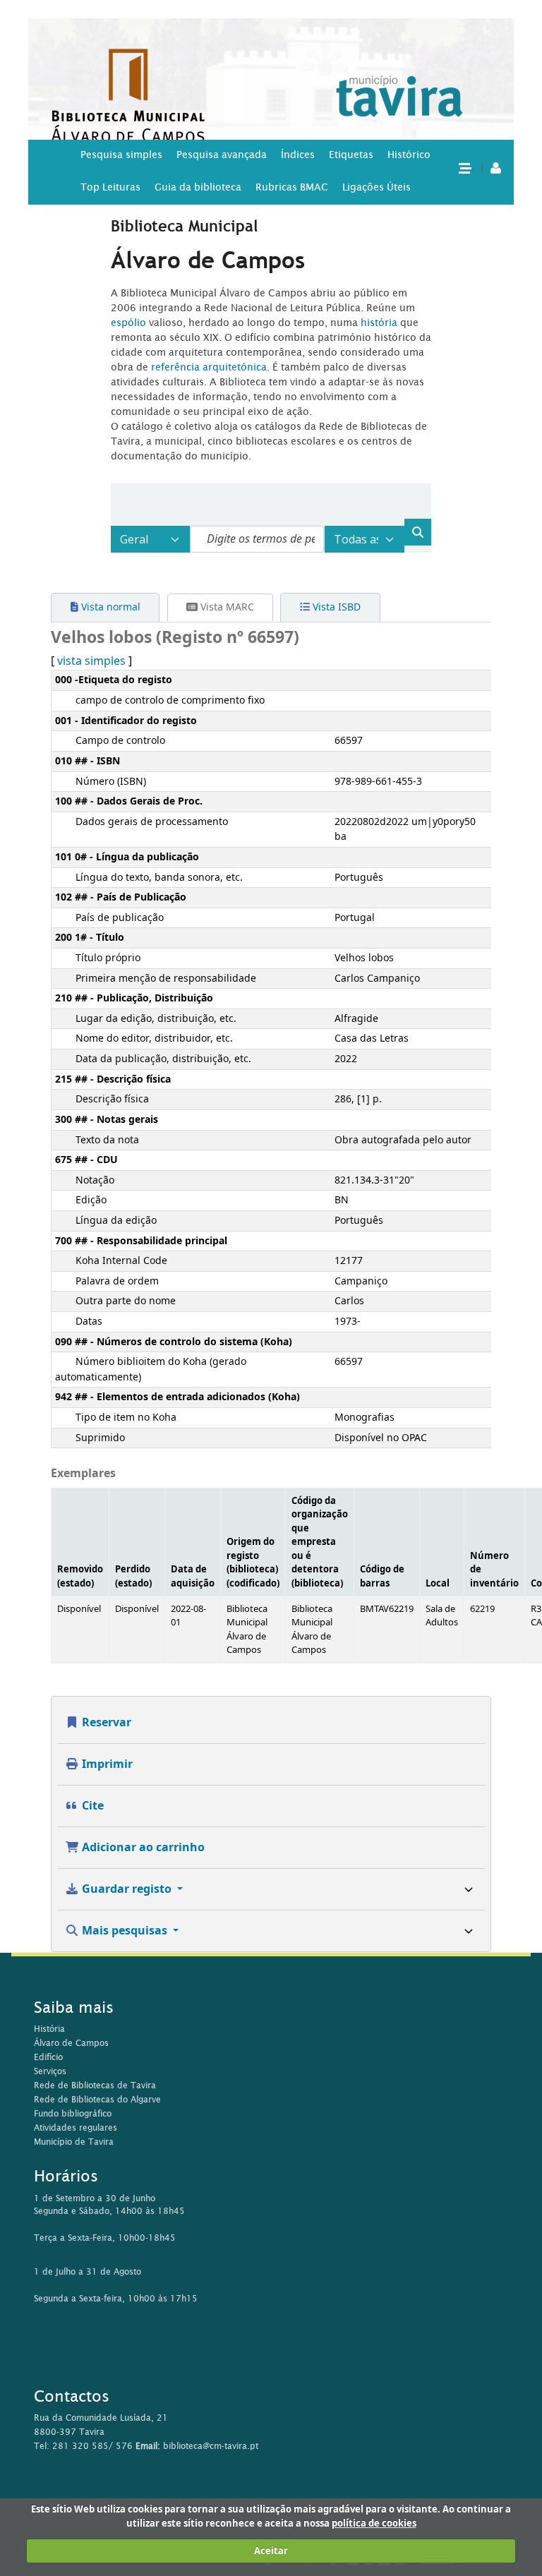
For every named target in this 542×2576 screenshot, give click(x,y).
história (379, 323)
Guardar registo (127, 1889)
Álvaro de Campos (71, 2043)
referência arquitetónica (209, 367)
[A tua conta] (496, 167)
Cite (91, 1806)
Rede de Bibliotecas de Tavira (95, 2085)
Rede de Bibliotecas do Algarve (97, 2099)
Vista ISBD (335, 607)
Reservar (105, 1723)
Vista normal (109, 607)
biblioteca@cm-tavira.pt (211, 2446)
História (49, 2029)
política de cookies (374, 2523)
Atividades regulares (76, 2127)
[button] (464, 167)
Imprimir (106, 1764)
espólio (130, 323)
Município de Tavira (74, 2142)
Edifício (48, 2057)
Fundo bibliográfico (73, 2113)
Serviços (50, 2071)
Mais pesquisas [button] (125, 1931)
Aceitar (271, 2551)
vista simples (91, 661)
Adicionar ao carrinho (142, 1848)
